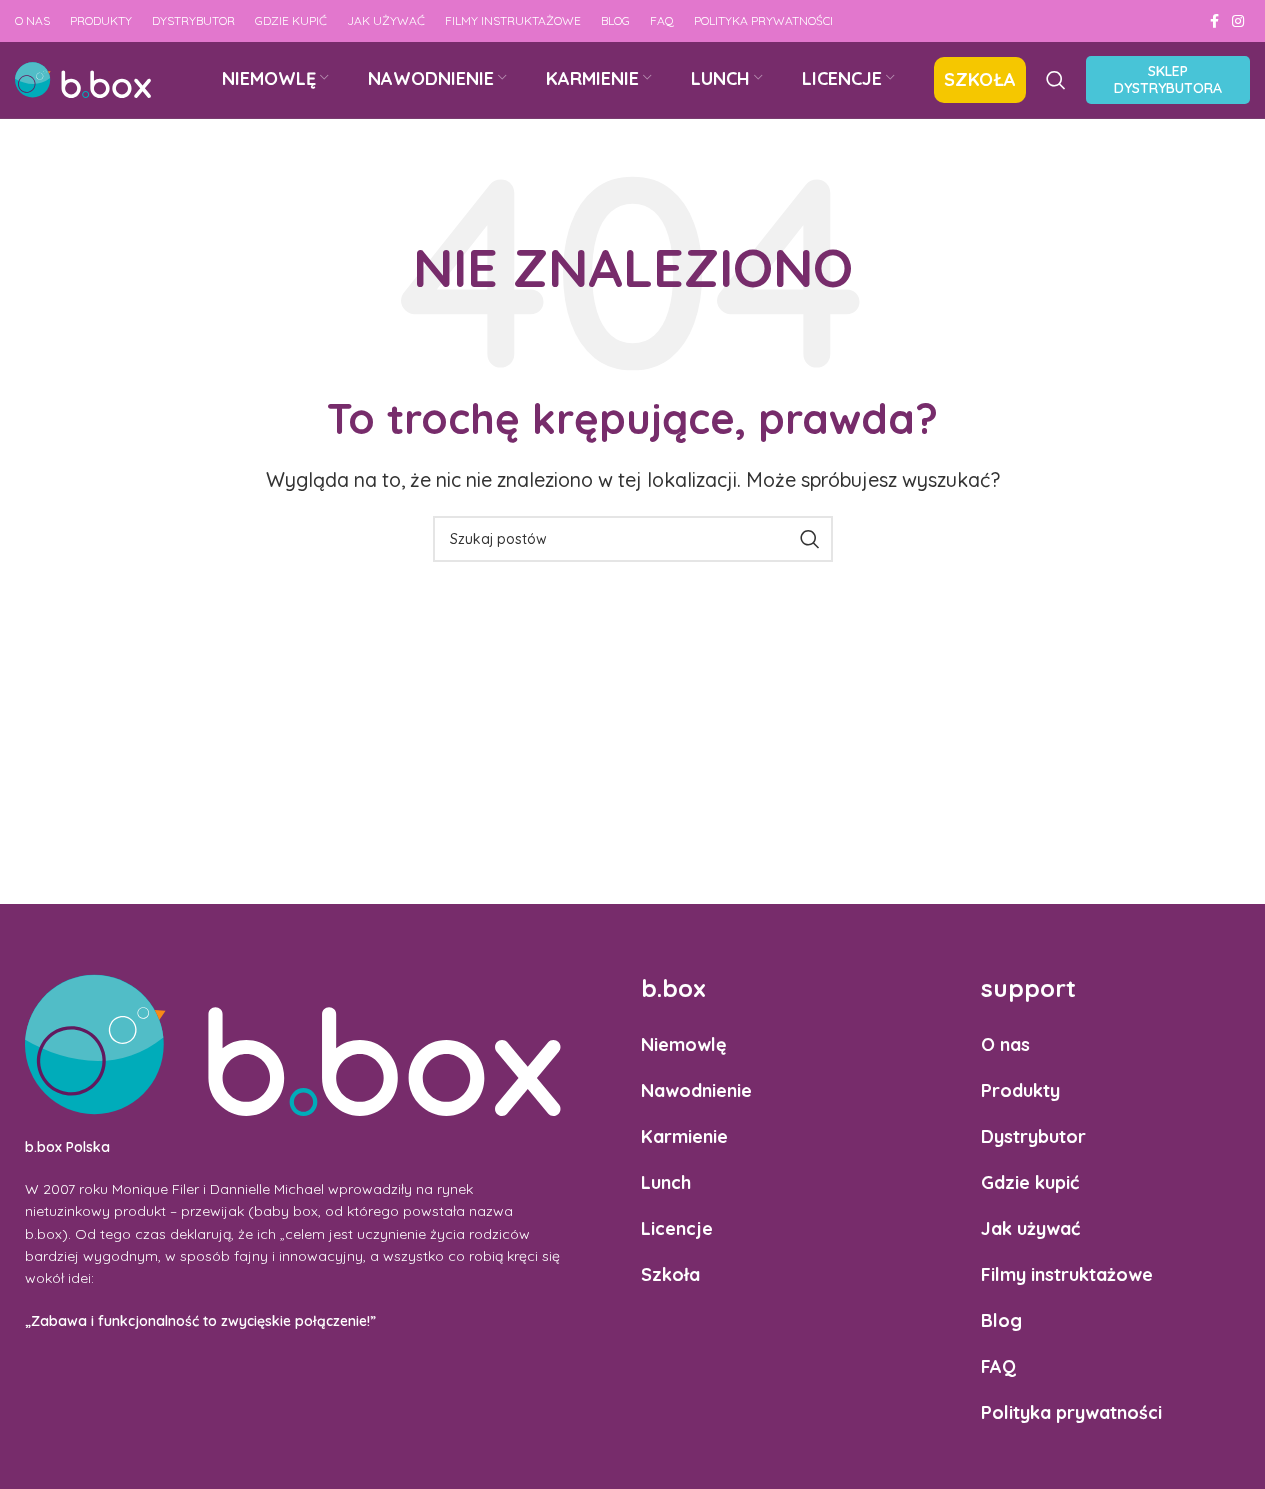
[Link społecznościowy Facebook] (1214, 21)
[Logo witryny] (83, 78)
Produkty (1020, 1090)
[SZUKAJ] (810, 539)
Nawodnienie (696, 1090)
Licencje (677, 1228)
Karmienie (684, 1136)
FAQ (998, 1366)
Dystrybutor (1033, 1136)
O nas (1005, 1044)
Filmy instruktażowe (1067, 1274)
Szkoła (670, 1274)
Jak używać (1030, 1228)
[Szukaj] (1056, 80)
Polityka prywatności (1071, 1412)
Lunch (666, 1182)
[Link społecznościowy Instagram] (1238, 21)
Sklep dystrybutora (1168, 79)
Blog (1001, 1320)
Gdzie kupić (1030, 1182)
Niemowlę (684, 1044)
